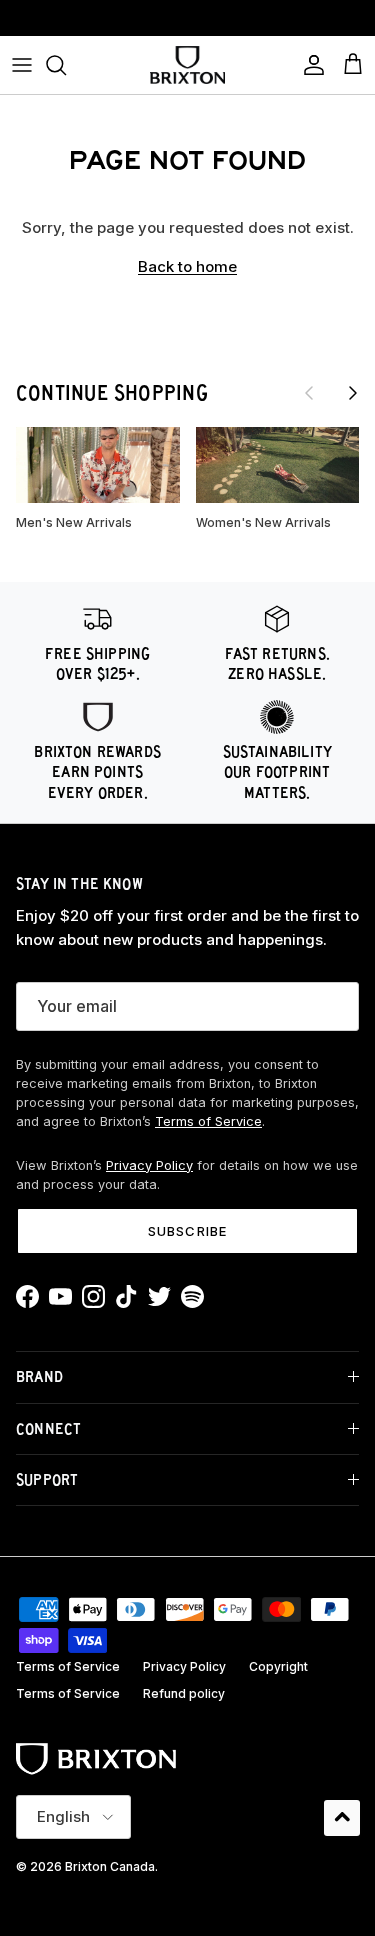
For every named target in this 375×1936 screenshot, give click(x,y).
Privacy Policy (149, 1165)
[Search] (66, 65)
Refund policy (184, 1693)
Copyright (278, 1666)
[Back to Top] (342, 1818)
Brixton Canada (110, 1866)
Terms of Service (208, 1121)
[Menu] (22, 65)
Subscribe (187, 1231)
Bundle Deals (187, 23)
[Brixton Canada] (187, 65)
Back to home (187, 266)
